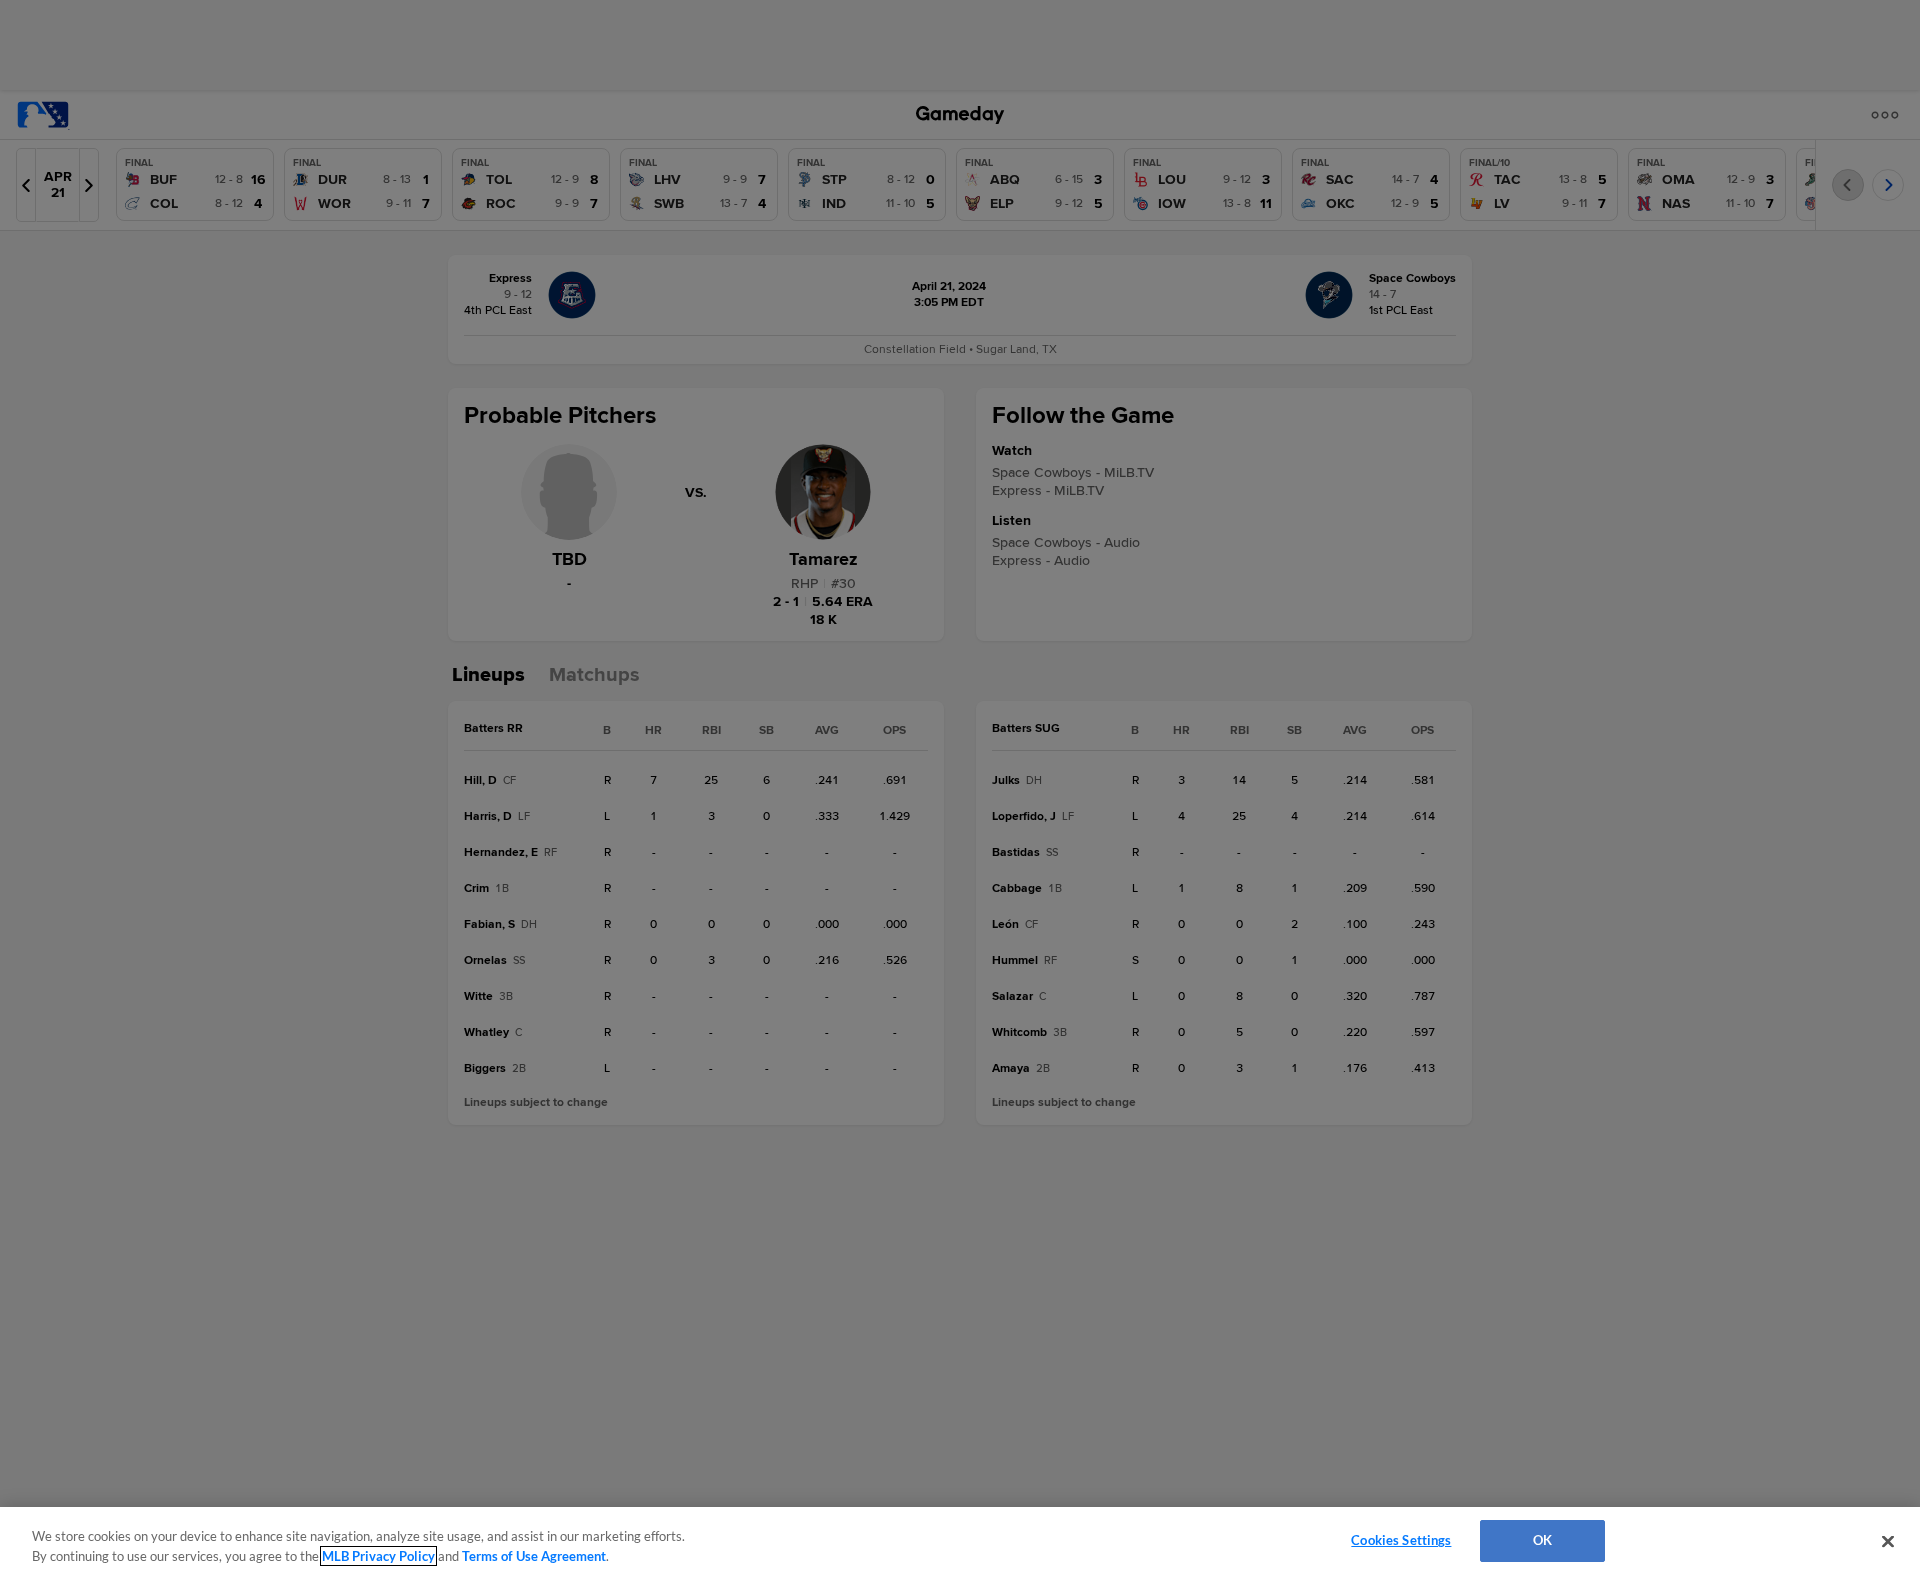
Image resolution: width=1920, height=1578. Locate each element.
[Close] (1888, 1541)
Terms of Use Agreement (534, 1556)
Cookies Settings (1401, 1540)
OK (1542, 1540)
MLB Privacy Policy (378, 1556)
